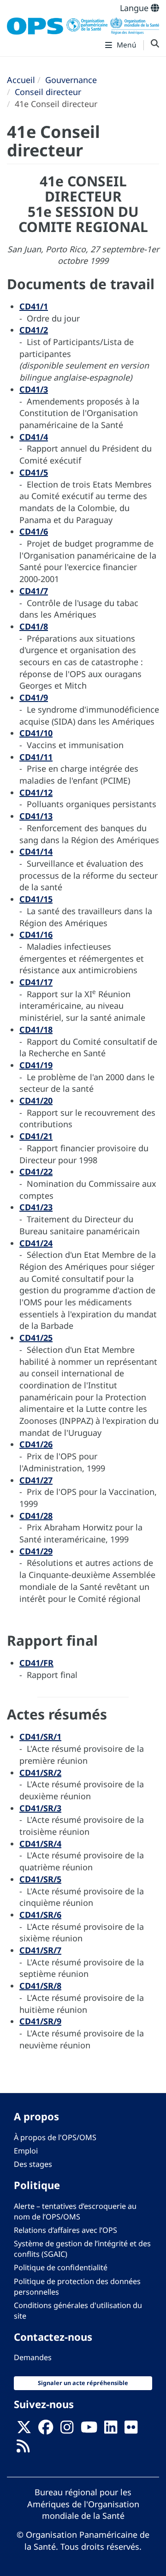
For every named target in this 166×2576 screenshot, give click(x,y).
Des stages (33, 2164)
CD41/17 (36, 982)
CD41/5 (34, 472)
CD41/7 (34, 591)
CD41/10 (36, 733)
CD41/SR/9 (40, 2021)
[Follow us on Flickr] (131, 2430)
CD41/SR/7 (40, 1950)
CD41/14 (36, 851)
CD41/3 (34, 389)
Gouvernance (71, 80)
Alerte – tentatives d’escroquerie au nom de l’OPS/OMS (75, 2211)
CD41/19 (36, 1065)
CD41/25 (36, 1338)
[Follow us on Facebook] (46, 2430)
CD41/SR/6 (40, 1915)
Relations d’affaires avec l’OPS (65, 2230)
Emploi (26, 2151)
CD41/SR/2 (40, 1773)
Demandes (33, 2357)
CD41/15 (36, 899)
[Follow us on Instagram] (67, 2430)
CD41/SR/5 (40, 1879)
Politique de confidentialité (61, 2267)
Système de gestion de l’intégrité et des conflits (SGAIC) (82, 2249)
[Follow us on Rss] (23, 2449)
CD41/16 (36, 934)
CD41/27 (36, 1480)
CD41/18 (36, 1029)
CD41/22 (36, 1172)
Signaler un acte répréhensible (83, 2383)
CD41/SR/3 (40, 1808)
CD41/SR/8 (40, 1986)
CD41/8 (34, 626)
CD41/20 (36, 1101)
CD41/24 (36, 1243)
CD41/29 (36, 1551)
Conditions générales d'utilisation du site (78, 2311)
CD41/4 (34, 437)
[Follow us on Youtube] (89, 2430)
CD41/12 (36, 792)
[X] (24, 2430)
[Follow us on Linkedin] (111, 2430)
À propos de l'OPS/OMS (55, 2137)
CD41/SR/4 (40, 1844)
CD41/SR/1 (40, 1737)
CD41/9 (34, 697)
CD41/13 (36, 816)
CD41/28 (36, 1516)
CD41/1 (34, 306)
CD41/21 (36, 1136)
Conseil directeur (48, 92)
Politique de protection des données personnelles (77, 2287)
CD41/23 (36, 1207)
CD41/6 (34, 531)
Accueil (21, 80)
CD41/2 (34, 330)
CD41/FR (36, 1663)
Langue (135, 8)
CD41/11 (36, 757)
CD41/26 (36, 1444)
